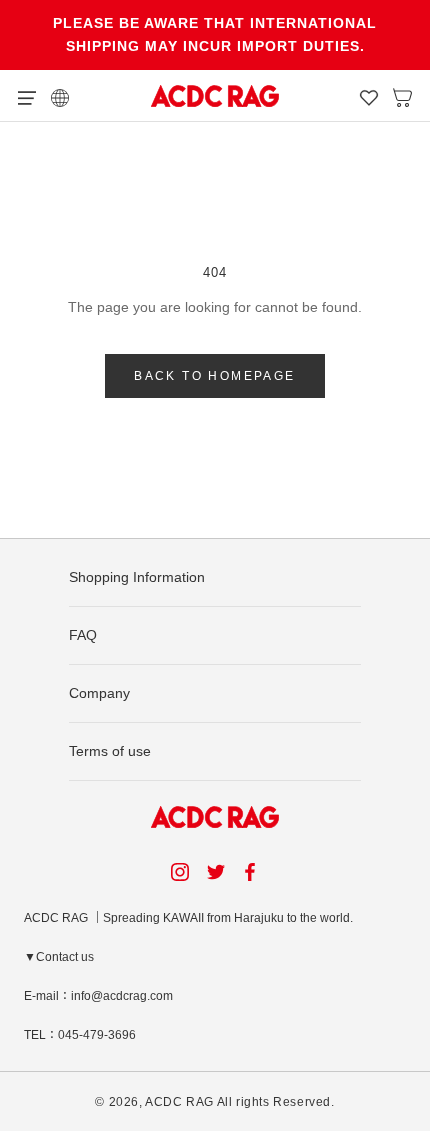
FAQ (83, 635)
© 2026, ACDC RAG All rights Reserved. (214, 1102)
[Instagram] (180, 871)
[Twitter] (216, 871)
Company (99, 693)
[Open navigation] (27, 96)
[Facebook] (253, 871)
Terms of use (110, 751)
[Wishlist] (369, 96)
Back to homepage (214, 376)
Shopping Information (137, 577)
